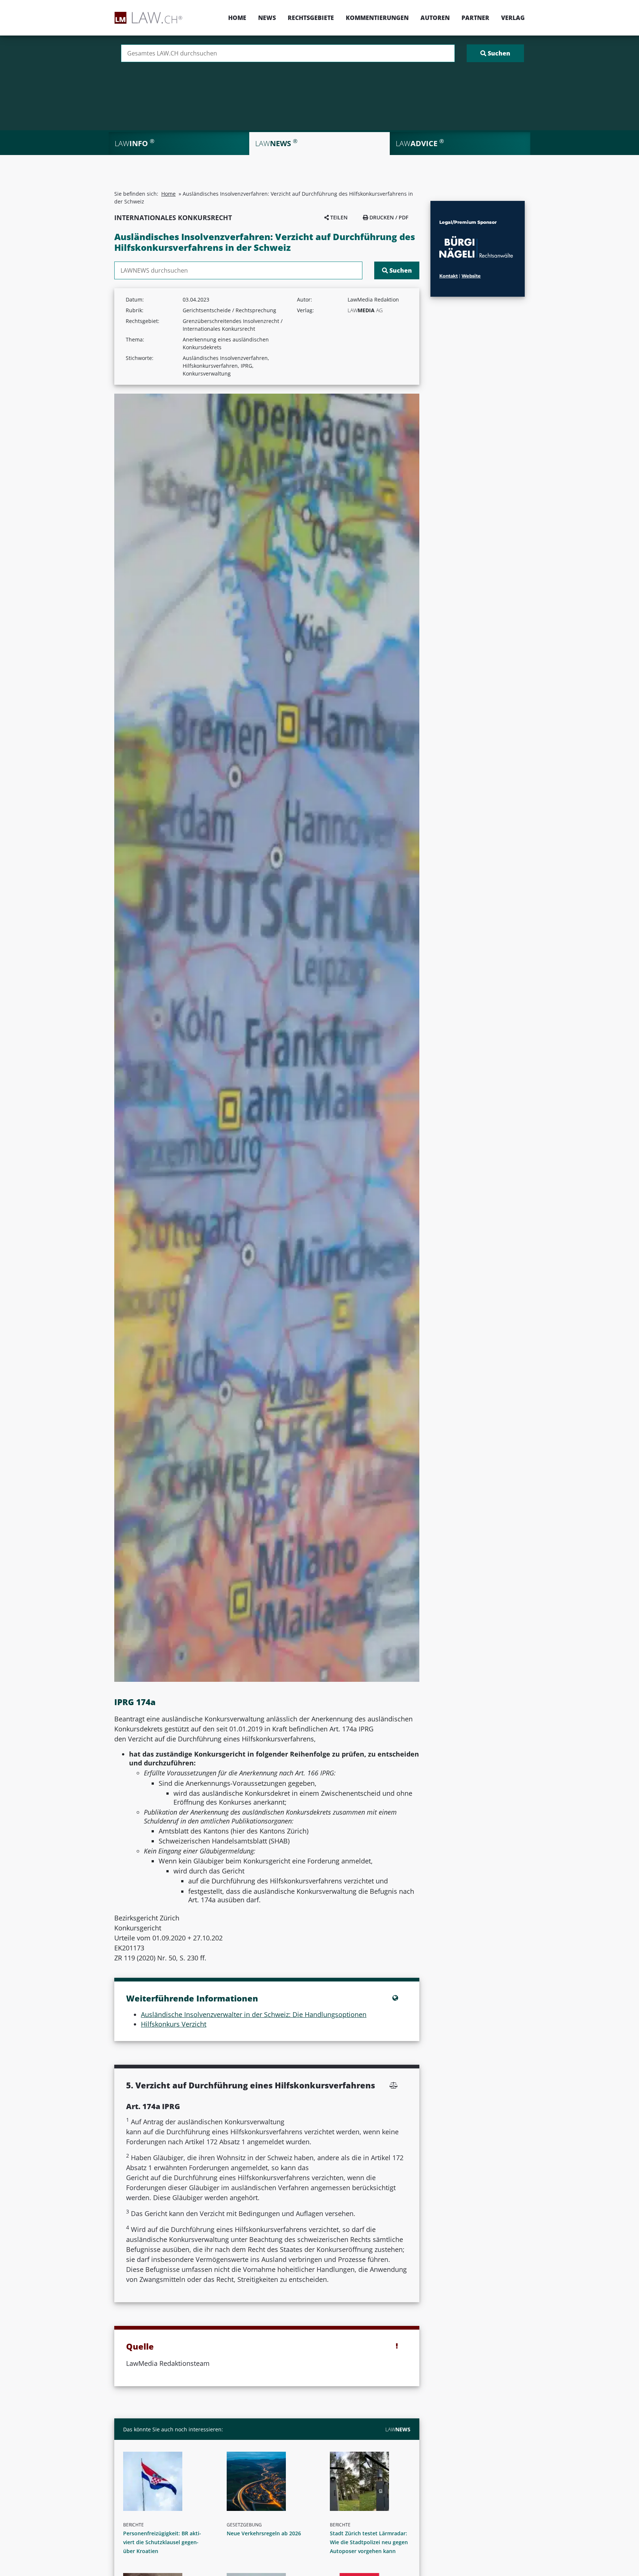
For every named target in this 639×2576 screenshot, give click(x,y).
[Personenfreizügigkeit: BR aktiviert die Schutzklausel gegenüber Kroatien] (166, 2481)
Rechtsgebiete (311, 18)
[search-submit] (495, 53)
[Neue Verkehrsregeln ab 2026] (270, 2481)
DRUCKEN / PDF (388, 217)
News (267, 18)
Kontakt (449, 276)
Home (237, 18)
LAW (398, 2429)
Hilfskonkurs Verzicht (174, 2024)
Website (471, 276)
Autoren (435, 18)
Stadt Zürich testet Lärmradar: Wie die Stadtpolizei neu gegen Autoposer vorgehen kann (369, 2542)
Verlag (513, 18)
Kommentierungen (377, 18)
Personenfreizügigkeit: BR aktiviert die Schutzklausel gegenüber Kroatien (162, 2542)
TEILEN (338, 217)
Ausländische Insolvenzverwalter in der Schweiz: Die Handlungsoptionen (254, 2014)
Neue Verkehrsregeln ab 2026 (264, 2533)
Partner (475, 18)
